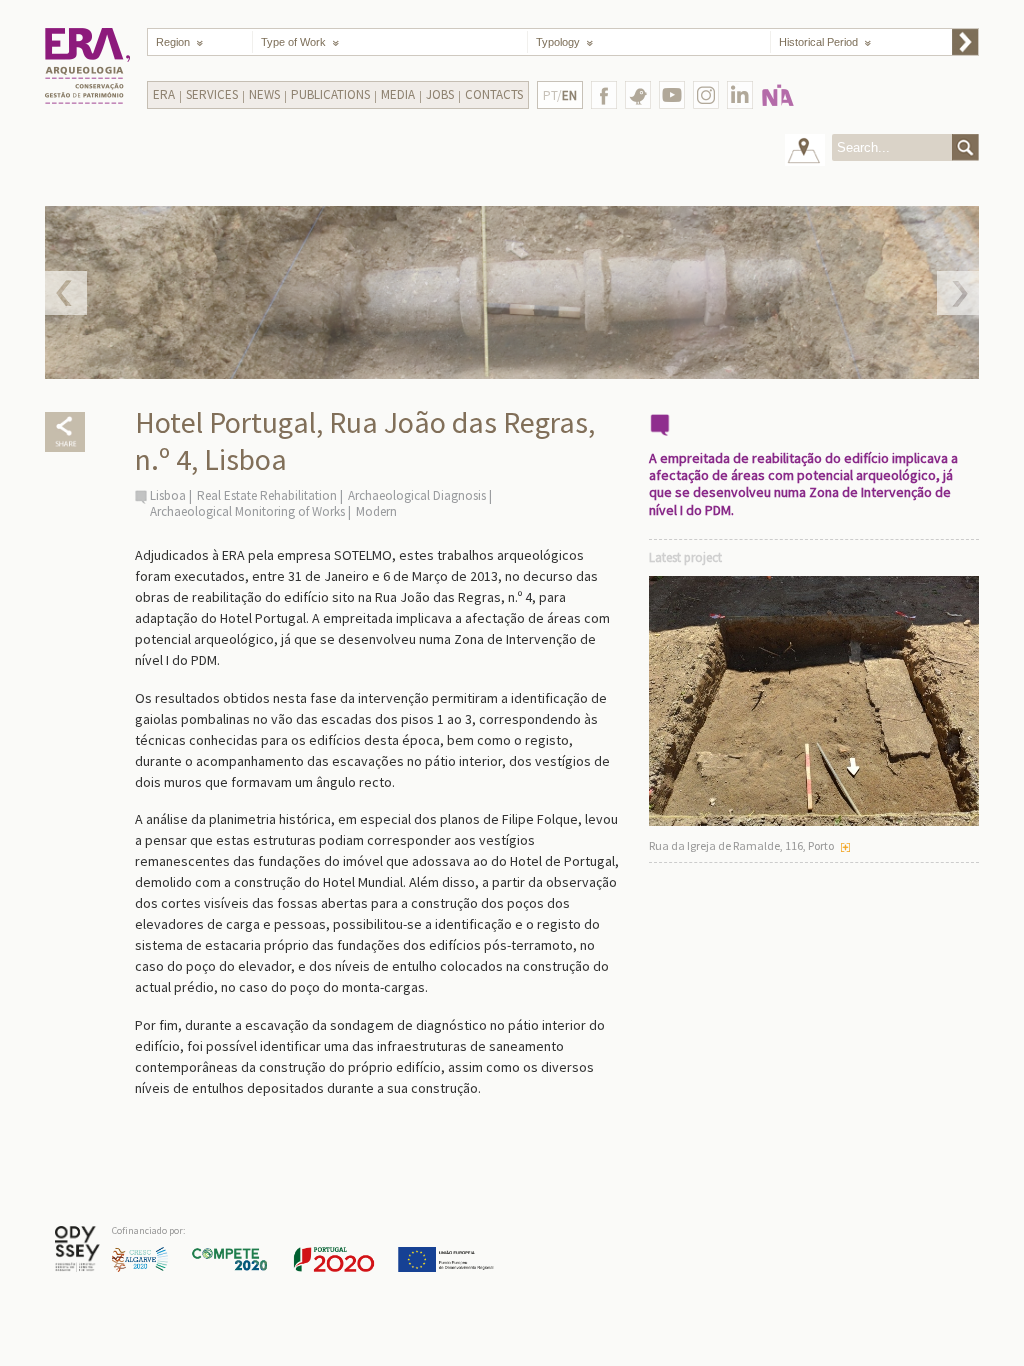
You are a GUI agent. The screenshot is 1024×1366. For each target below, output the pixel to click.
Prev (66, 293)
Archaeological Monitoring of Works (247, 511)
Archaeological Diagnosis (417, 495)
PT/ (560, 95)
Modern (376, 511)
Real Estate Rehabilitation (267, 495)
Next (958, 293)
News (264, 94)
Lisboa (168, 495)
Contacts (494, 94)
